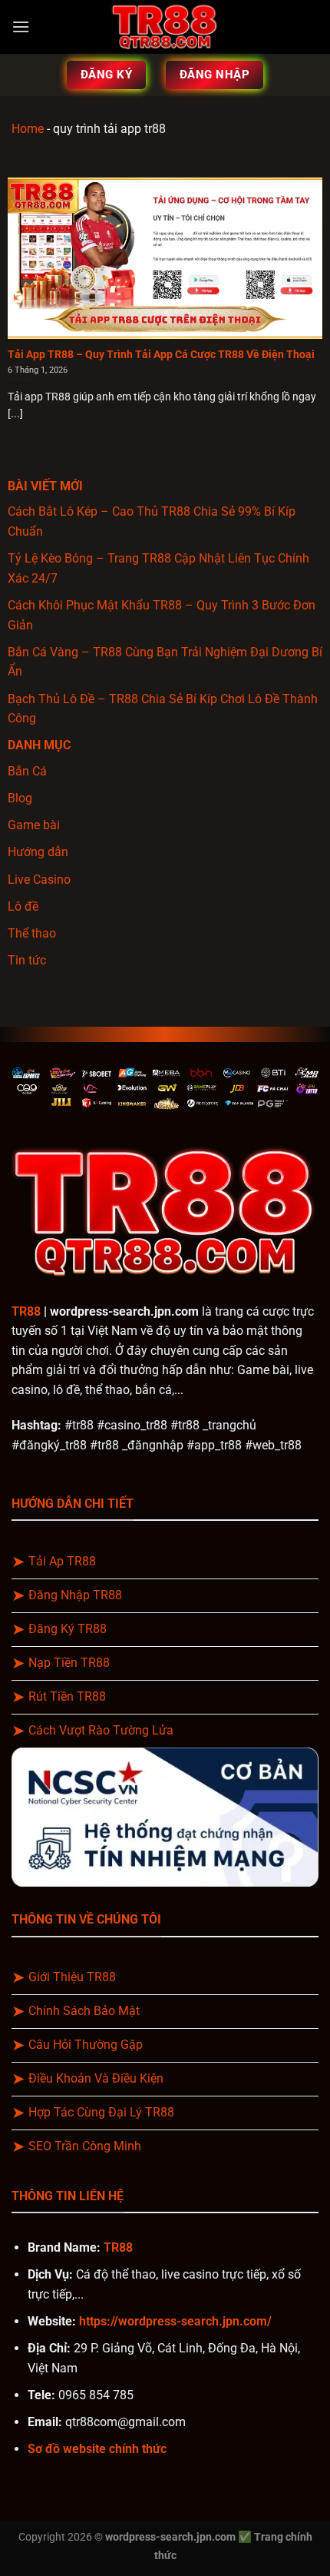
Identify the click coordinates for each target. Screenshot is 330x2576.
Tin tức (27, 960)
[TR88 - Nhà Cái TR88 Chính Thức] (165, 27)
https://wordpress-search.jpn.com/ (175, 2321)
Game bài (34, 825)
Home (28, 129)
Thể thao (32, 933)
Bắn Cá (27, 771)
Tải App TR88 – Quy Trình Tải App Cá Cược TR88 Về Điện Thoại (161, 354)
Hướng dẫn (38, 852)
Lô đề (23, 906)
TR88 (26, 1311)
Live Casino (39, 880)
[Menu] (21, 27)
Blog (20, 798)
